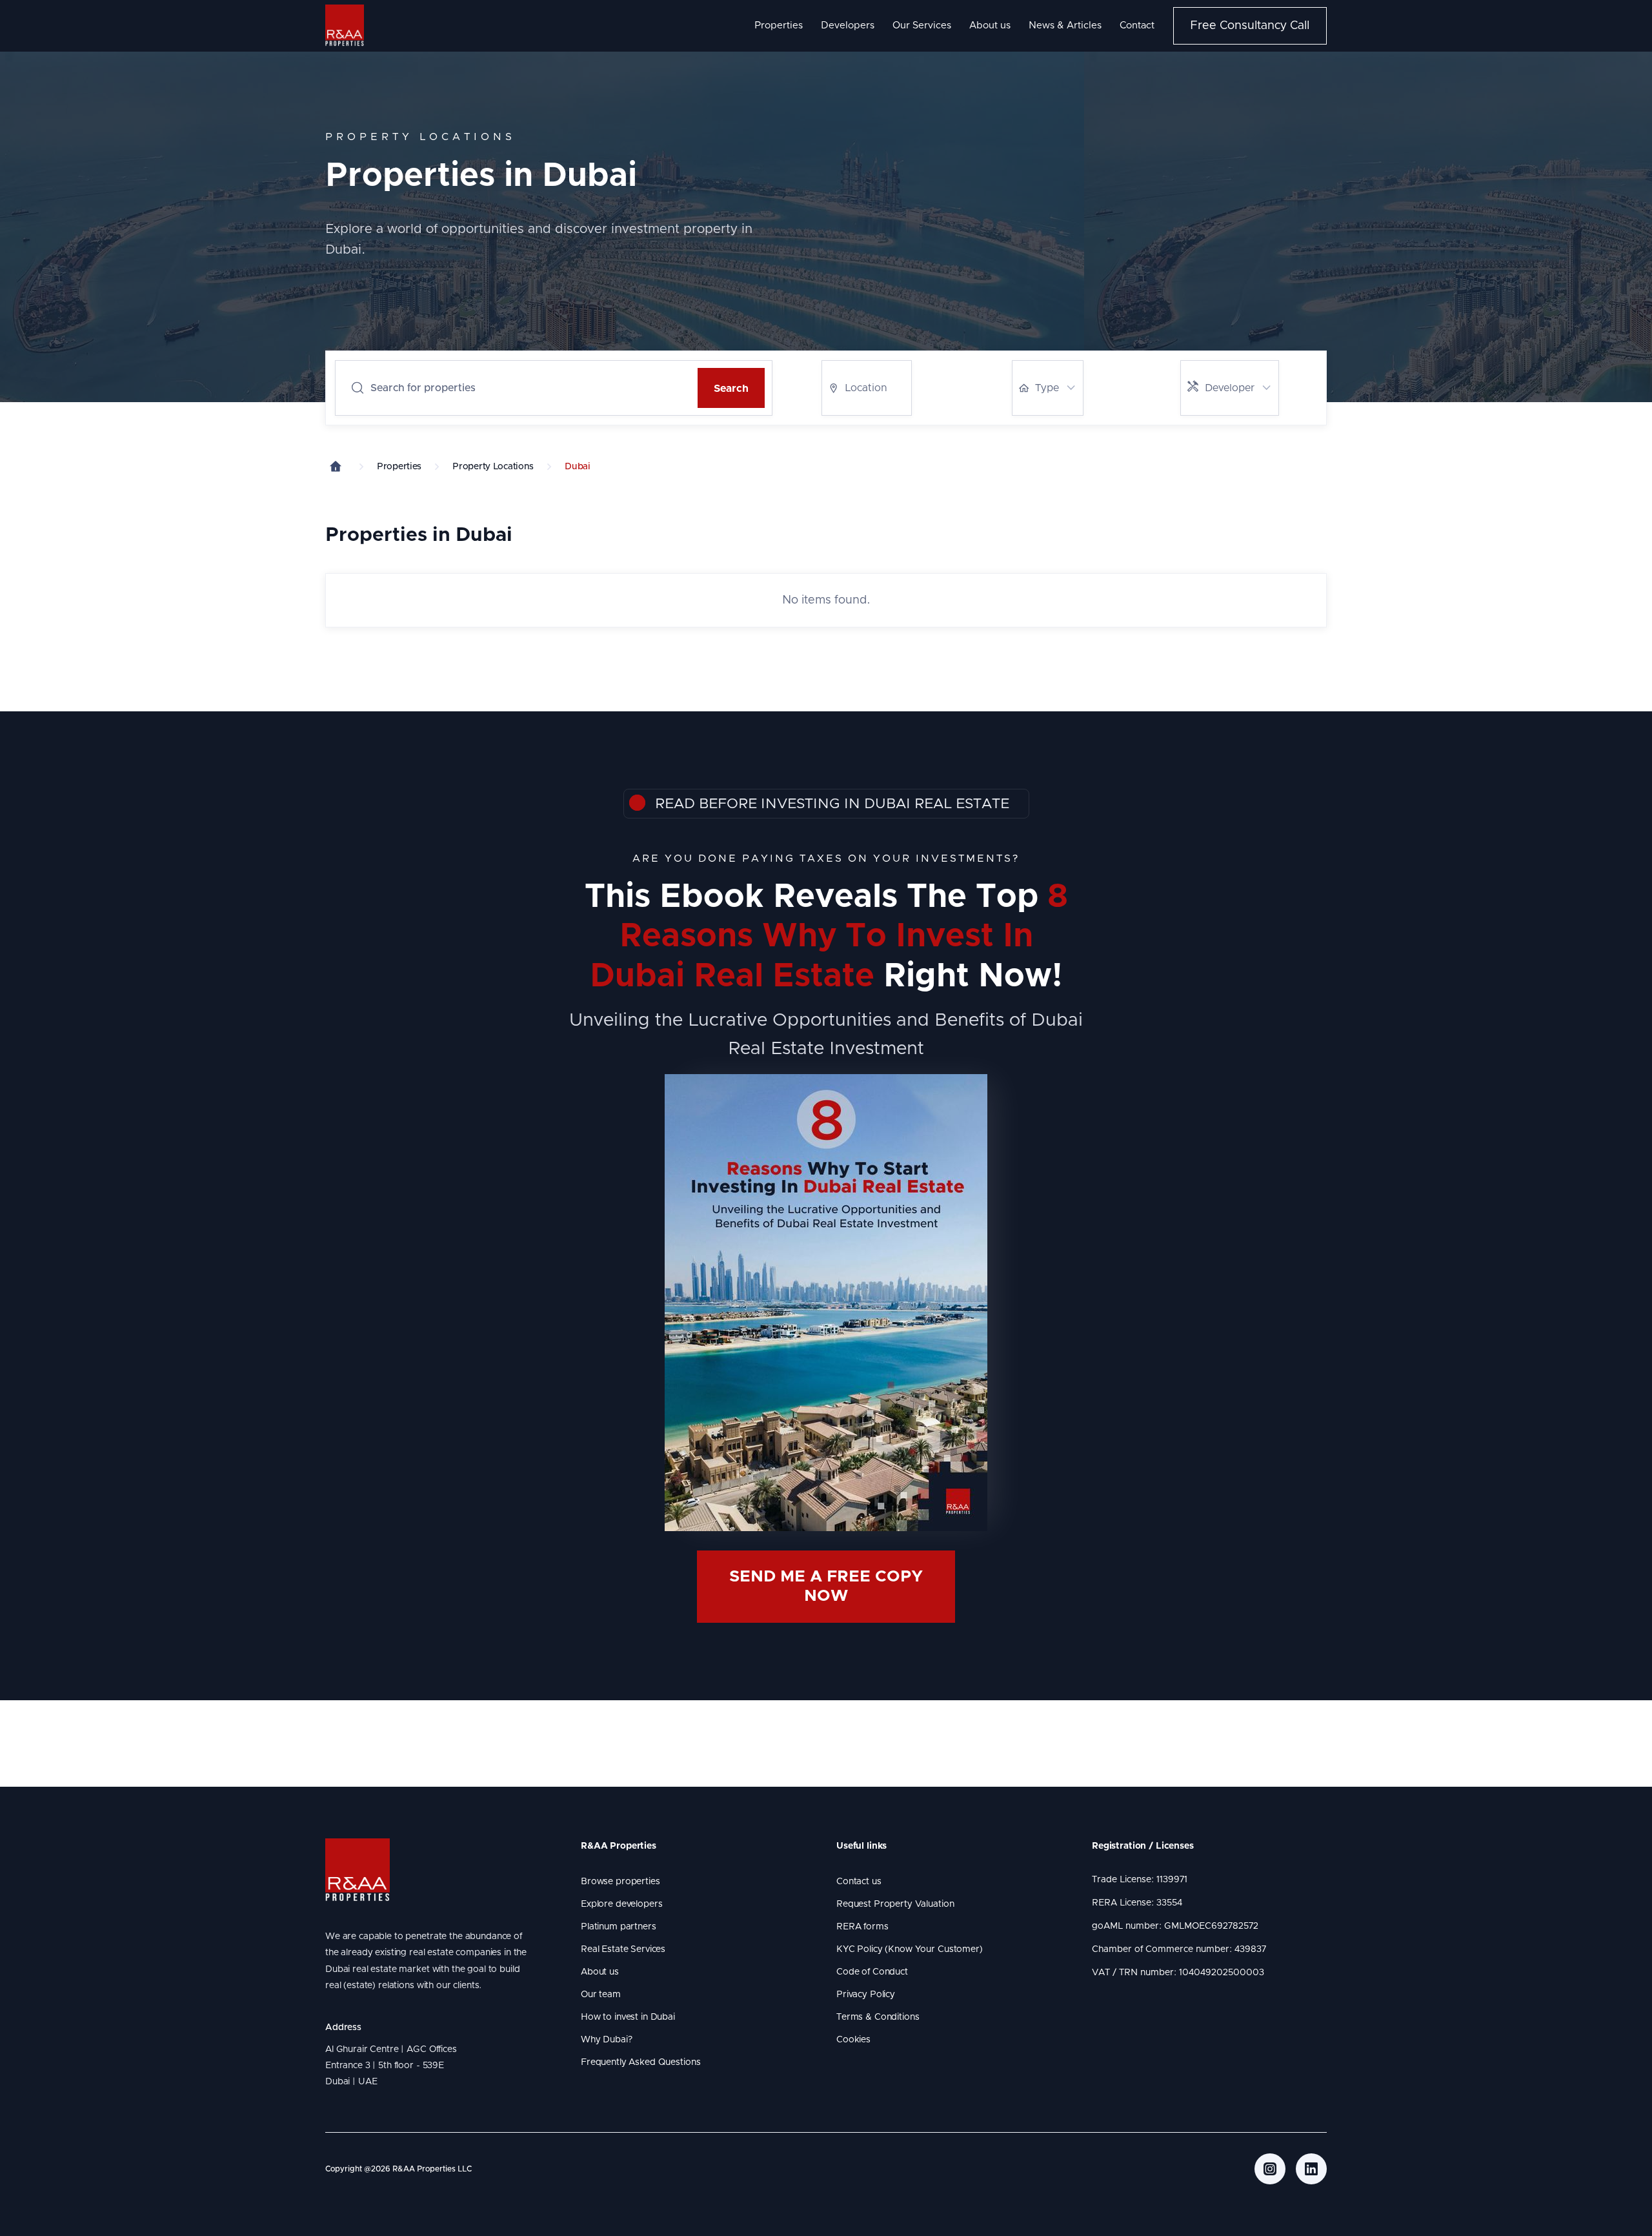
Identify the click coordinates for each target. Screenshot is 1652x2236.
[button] (867, 388)
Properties (779, 25)
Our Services (922, 25)
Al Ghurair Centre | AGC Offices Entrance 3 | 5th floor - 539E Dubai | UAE (393, 2066)
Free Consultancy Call (1250, 26)
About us (990, 25)
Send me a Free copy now (826, 1586)
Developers (848, 25)
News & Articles (1065, 25)
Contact (1137, 25)
